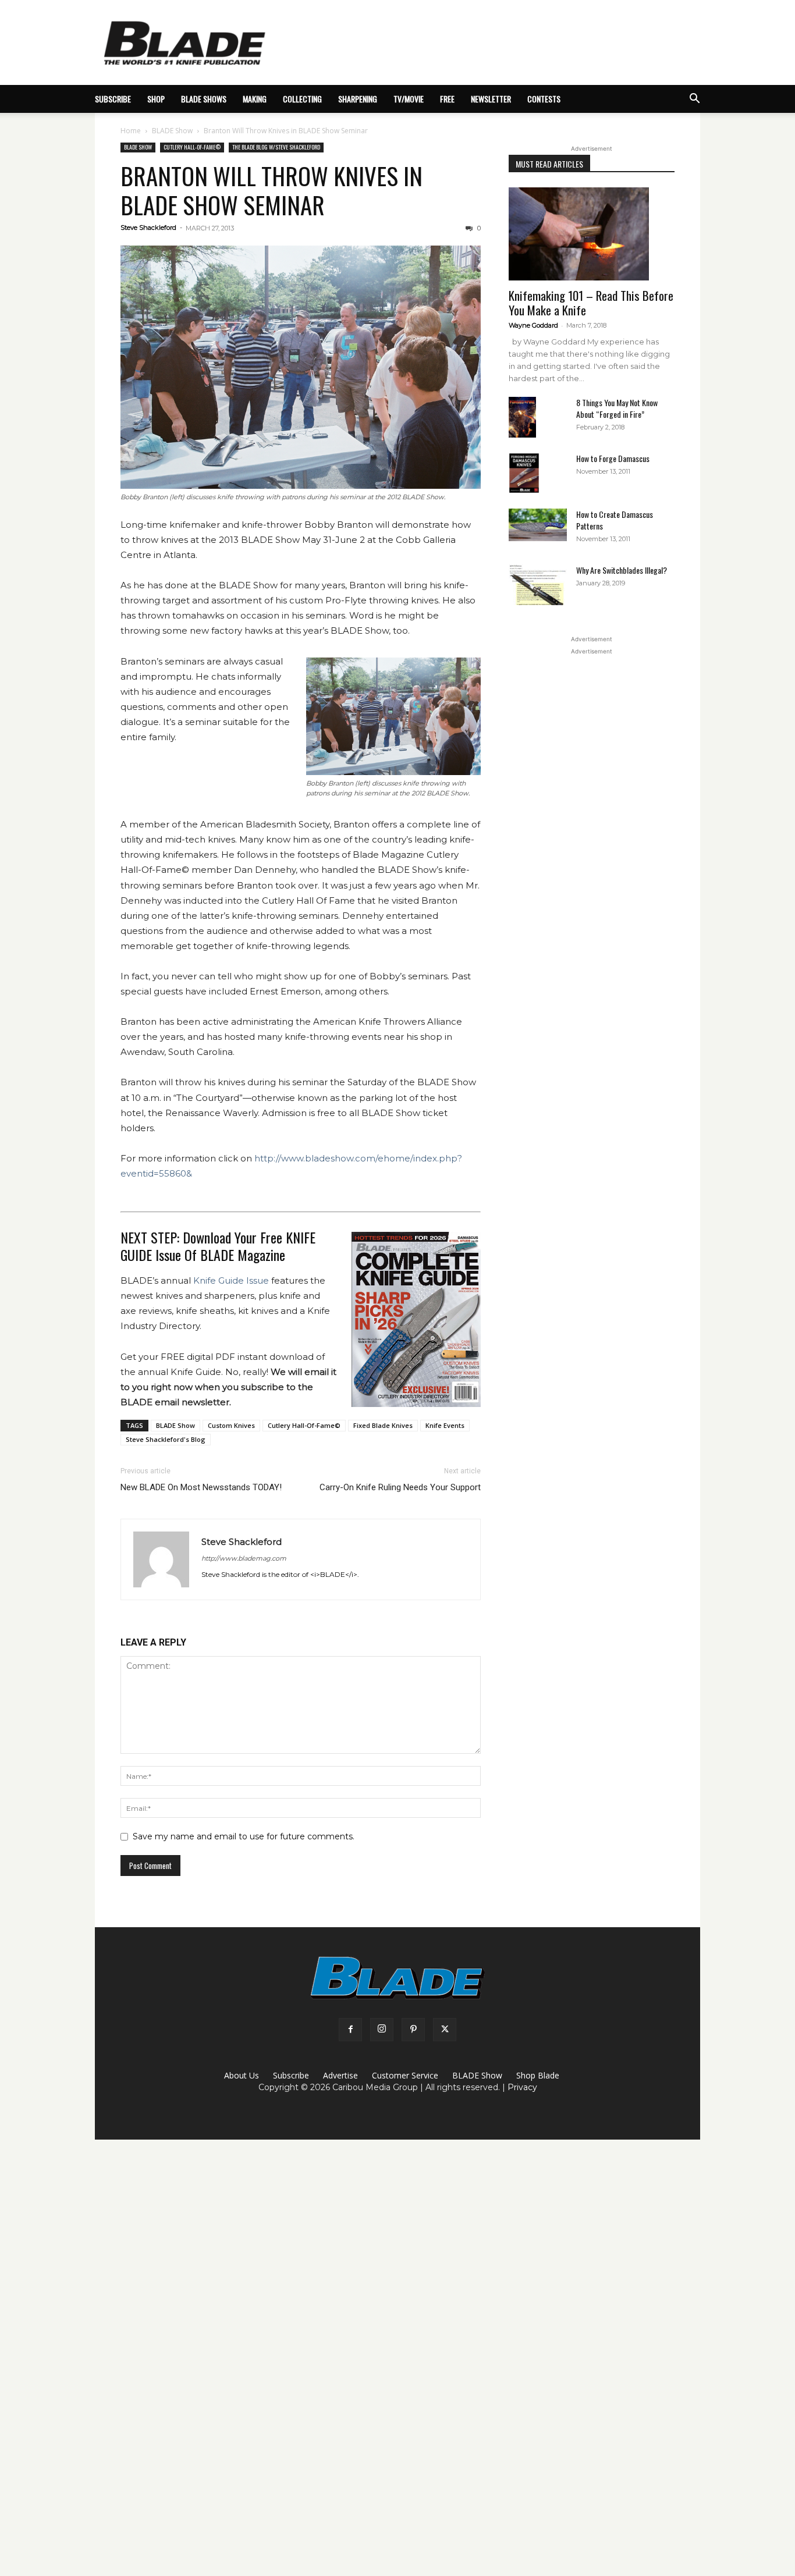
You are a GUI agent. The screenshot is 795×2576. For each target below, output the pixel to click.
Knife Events (445, 1425)
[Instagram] (382, 2030)
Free (447, 99)
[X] (445, 2030)
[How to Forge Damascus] (524, 473)
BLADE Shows (204, 99)
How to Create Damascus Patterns (615, 520)
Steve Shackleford (148, 228)
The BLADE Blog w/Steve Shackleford (276, 147)
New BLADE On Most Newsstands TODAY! (201, 1487)
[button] (694, 100)
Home (131, 131)
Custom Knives (231, 1425)
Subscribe (291, 2075)
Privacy (522, 2087)
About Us (242, 2075)
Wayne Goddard (533, 325)
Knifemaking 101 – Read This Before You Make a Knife (591, 303)
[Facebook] (350, 2030)
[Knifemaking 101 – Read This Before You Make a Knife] (592, 234)
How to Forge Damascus (613, 458)
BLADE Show (172, 131)
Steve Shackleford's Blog (166, 1439)
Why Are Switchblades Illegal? (622, 570)
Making (255, 99)
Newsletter (491, 99)
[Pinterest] (413, 2030)
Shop (156, 99)
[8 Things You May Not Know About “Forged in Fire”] (522, 418)
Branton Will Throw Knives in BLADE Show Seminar (271, 190)
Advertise (340, 2075)
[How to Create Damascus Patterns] (538, 525)
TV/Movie (409, 99)
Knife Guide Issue (231, 1280)
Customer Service (405, 2075)
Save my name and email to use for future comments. (244, 1836)
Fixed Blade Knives (383, 1425)
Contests (544, 99)
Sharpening (358, 99)
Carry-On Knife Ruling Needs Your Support (400, 1487)
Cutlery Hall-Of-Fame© (192, 147)
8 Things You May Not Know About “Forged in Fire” (617, 408)
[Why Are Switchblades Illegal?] (538, 585)
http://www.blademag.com (244, 1558)
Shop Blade (538, 2075)
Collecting (302, 99)
